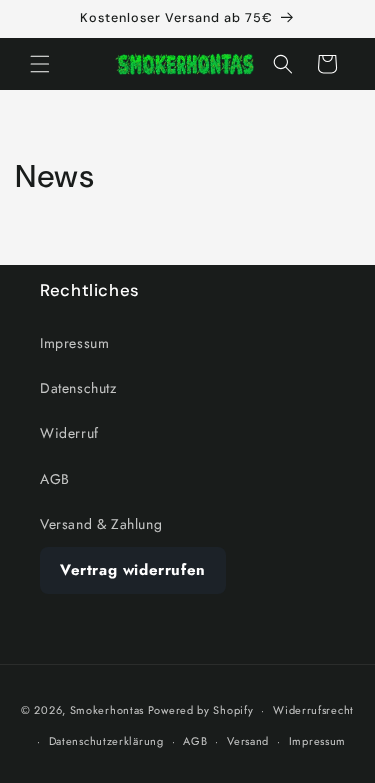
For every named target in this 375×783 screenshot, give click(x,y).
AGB (55, 479)
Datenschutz (78, 388)
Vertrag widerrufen (133, 570)
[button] (40, 64)
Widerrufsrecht (313, 710)
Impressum (74, 343)
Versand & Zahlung (101, 524)
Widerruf (69, 433)
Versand (248, 741)
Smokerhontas (107, 710)
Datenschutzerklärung (106, 741)
